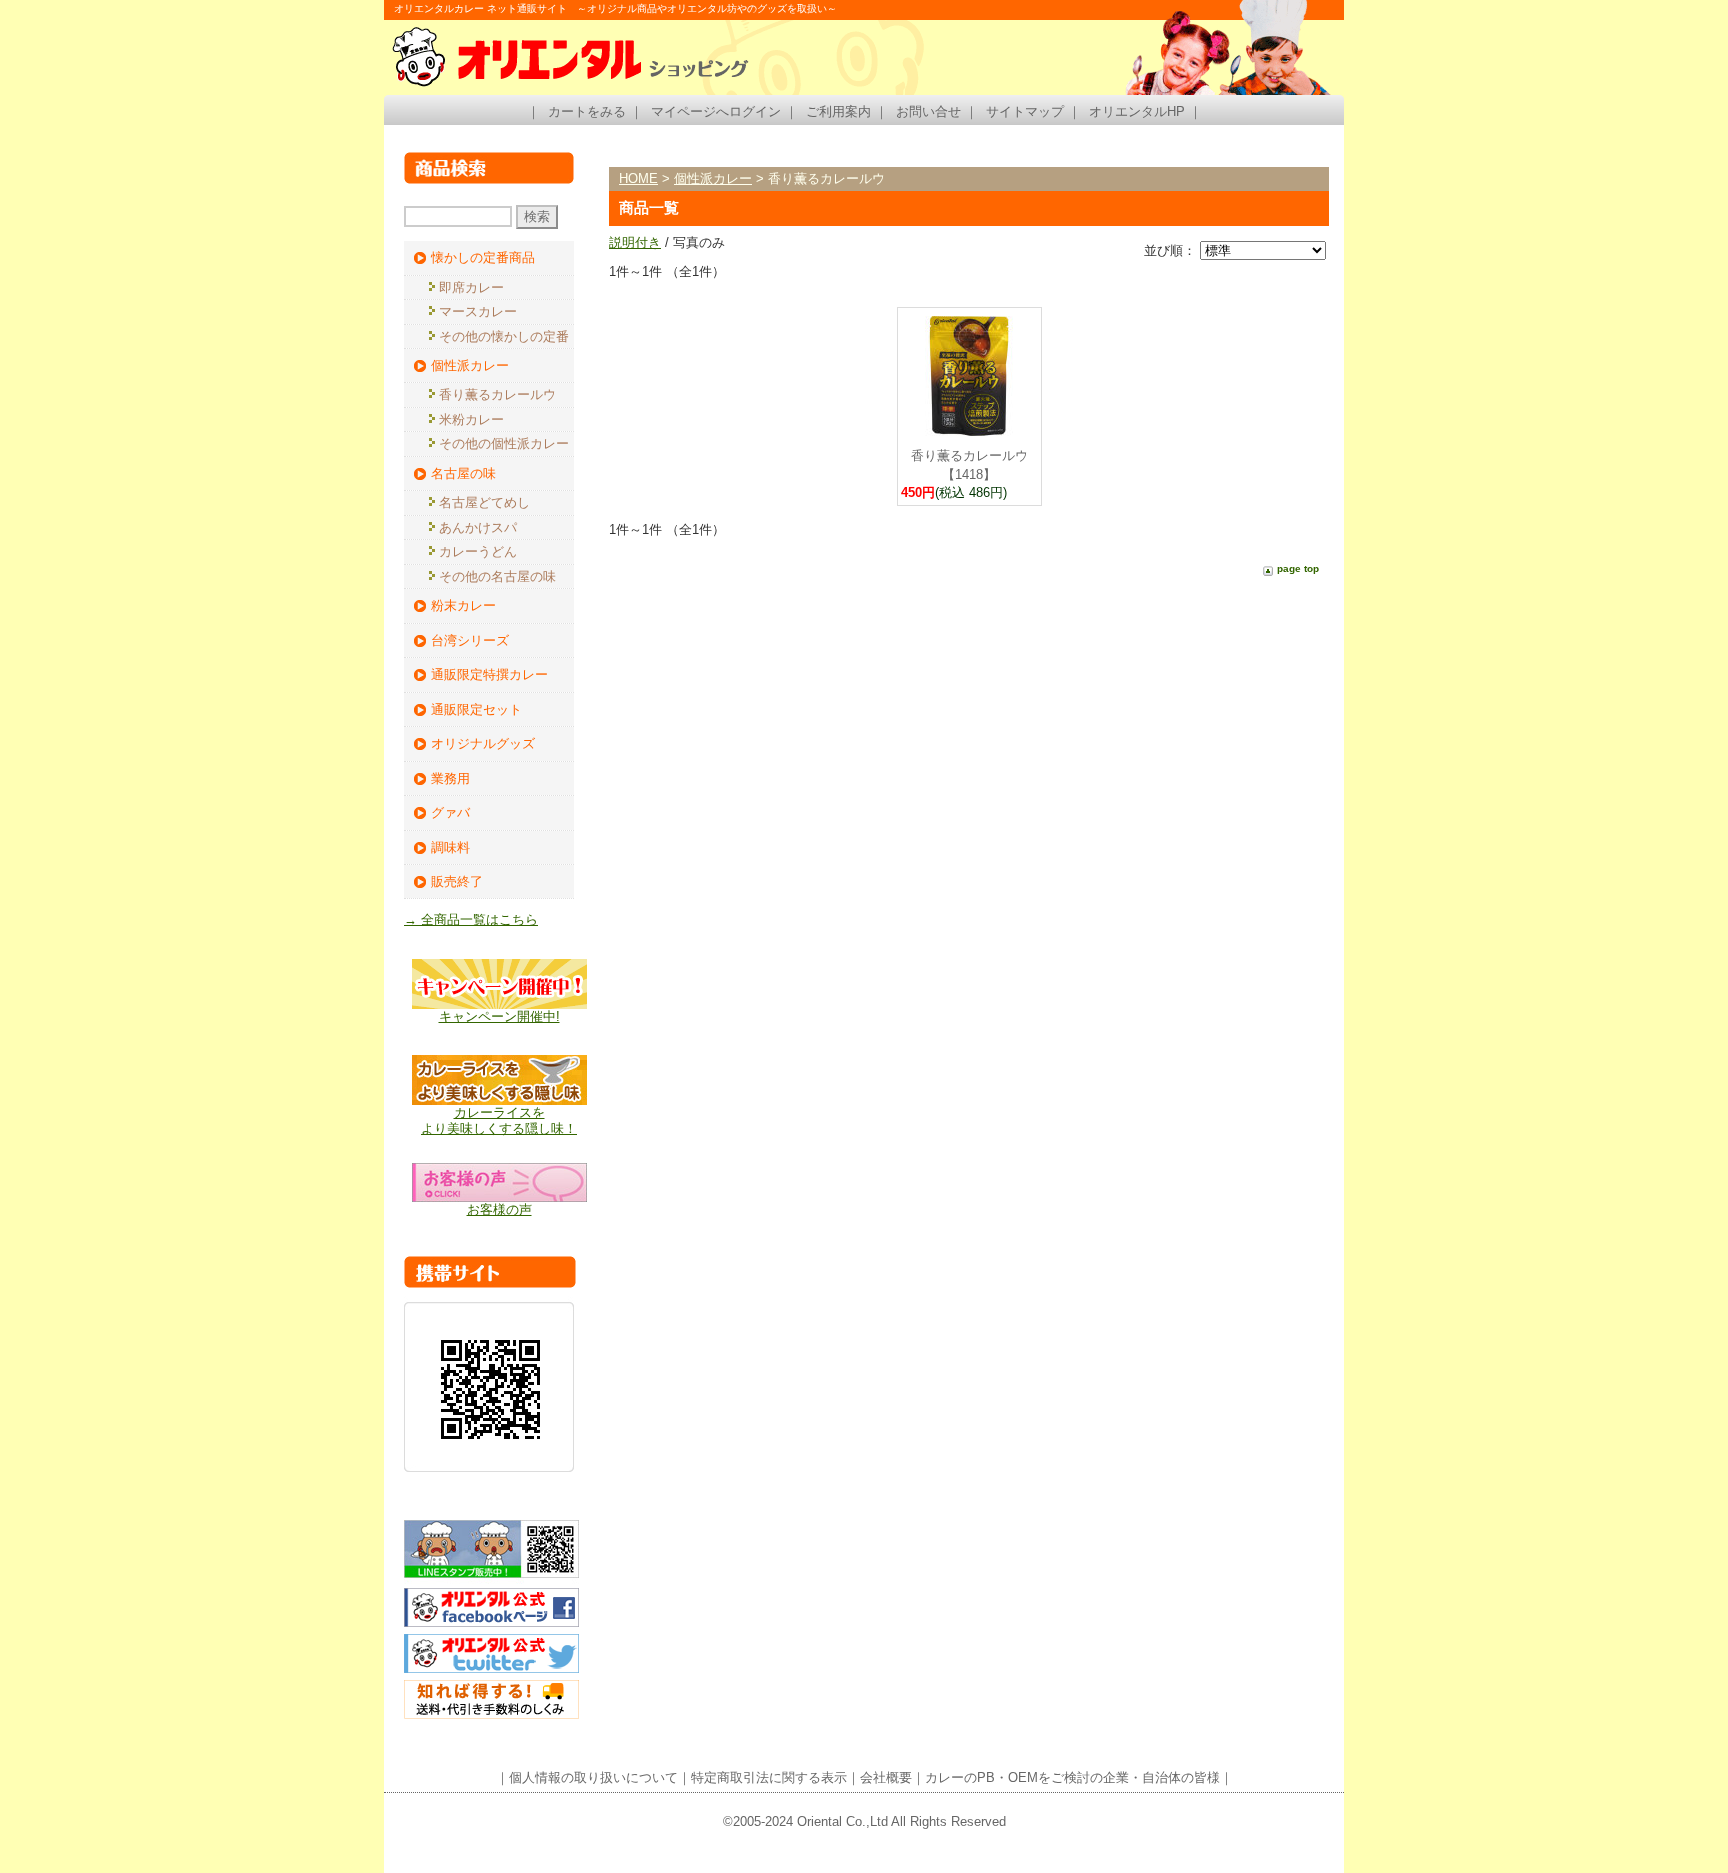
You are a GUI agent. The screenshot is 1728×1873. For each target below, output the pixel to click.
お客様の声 (499, 1209)
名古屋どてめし (484, 502)
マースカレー (478, 311)
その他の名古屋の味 (497, 576)
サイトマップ (1025, 111)
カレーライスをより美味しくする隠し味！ (499, 1120)
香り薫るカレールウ (497, 394)
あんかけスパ (478, 527)
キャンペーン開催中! (499, 1016)
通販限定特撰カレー (489, 674)
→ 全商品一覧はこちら (471, 919)
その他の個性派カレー (504, 443)
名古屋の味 (463, 473)
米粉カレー (471, 419)
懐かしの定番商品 (483, 257)
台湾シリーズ (470, 640)
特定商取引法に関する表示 (769, 1777)
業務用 (450, 778)
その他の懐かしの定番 (504, 336)
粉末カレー (463, 605)
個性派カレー (470, 365)
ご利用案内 (838, 111)
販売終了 (457, 881)
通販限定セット (476, 709)
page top (1298, 568)
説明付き (635, 242)
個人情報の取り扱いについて (593, 1777)
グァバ (450, 812)
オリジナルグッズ (483, 743)
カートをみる (587, 111)
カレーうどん (478, 551)
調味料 (450, 847)
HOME (638, 178)
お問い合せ (928, 111)
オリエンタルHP (1137, 111)
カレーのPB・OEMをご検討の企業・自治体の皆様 (1072, 1777)
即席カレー (471, 287)
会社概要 (886, 1777)
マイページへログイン (716, 111)
